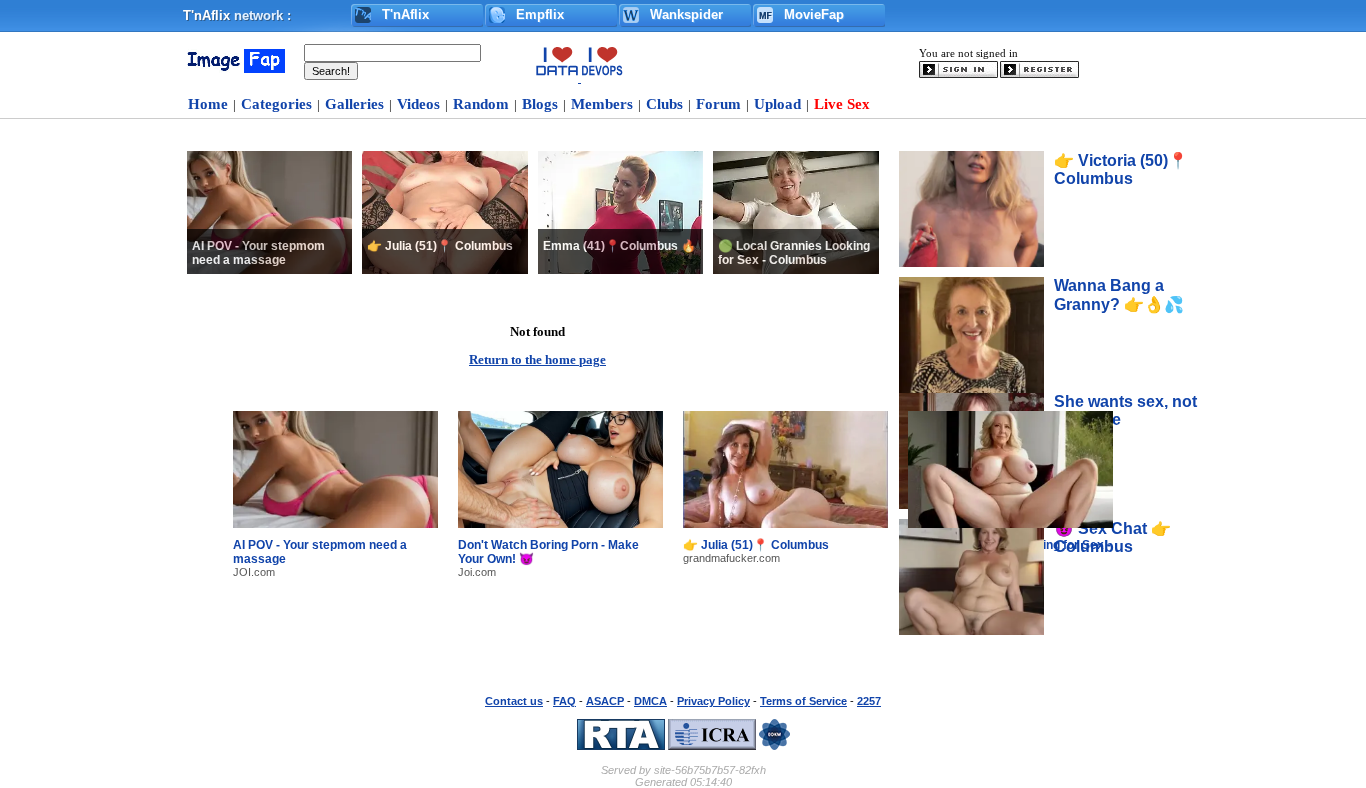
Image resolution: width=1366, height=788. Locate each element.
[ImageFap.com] (234, 69)
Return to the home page (537, 360)
